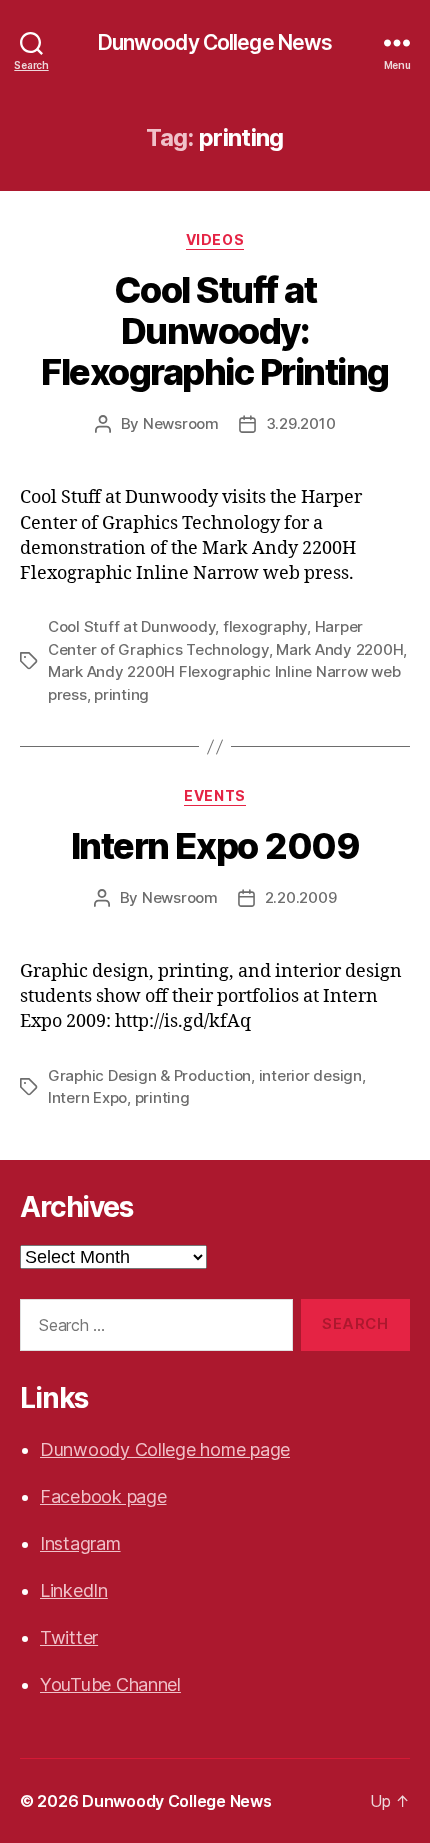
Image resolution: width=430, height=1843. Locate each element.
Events (214, 795)
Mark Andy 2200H (339, 649)
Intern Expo (87, 1097)
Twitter (69, 1637)
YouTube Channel (110, 1684)
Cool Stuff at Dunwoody (131, 626)
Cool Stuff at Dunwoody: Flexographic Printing (215, 331)
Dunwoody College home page (165, 1449)
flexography (265, 626)
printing (121, 694)
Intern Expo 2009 (215, 846)
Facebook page (103, 1496)
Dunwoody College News (215, 42)
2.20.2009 (301, 897)
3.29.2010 (301, 423)
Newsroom (181, 423)
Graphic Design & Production (149, 1075)
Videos (215, 239)
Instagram (80, 1543)
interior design (310, 1075)
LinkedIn (74, 1590)
